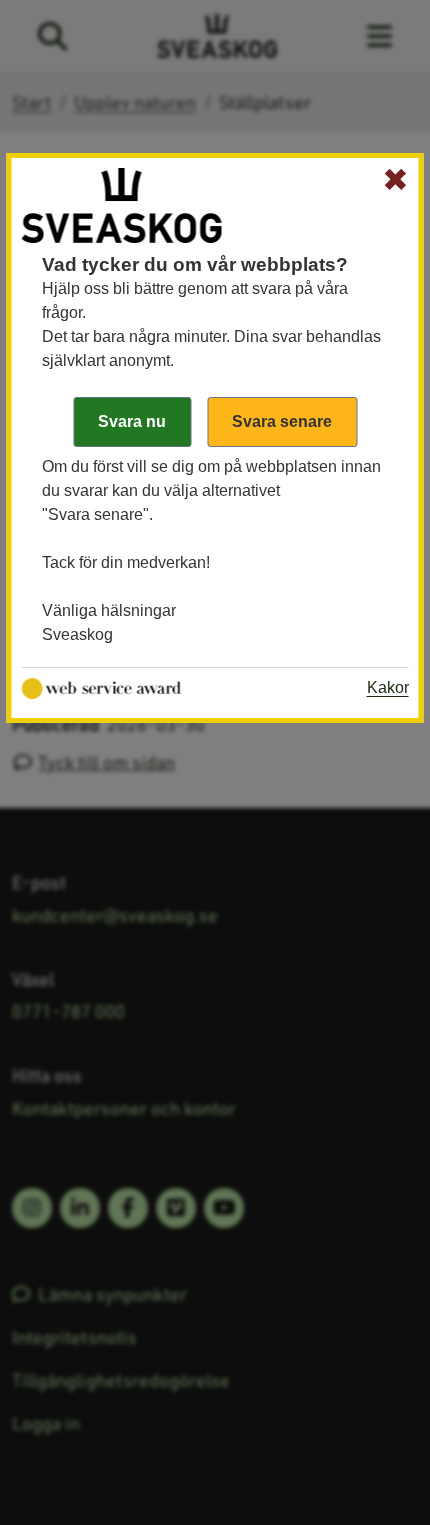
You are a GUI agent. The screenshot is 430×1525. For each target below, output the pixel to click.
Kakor (388, 687)
